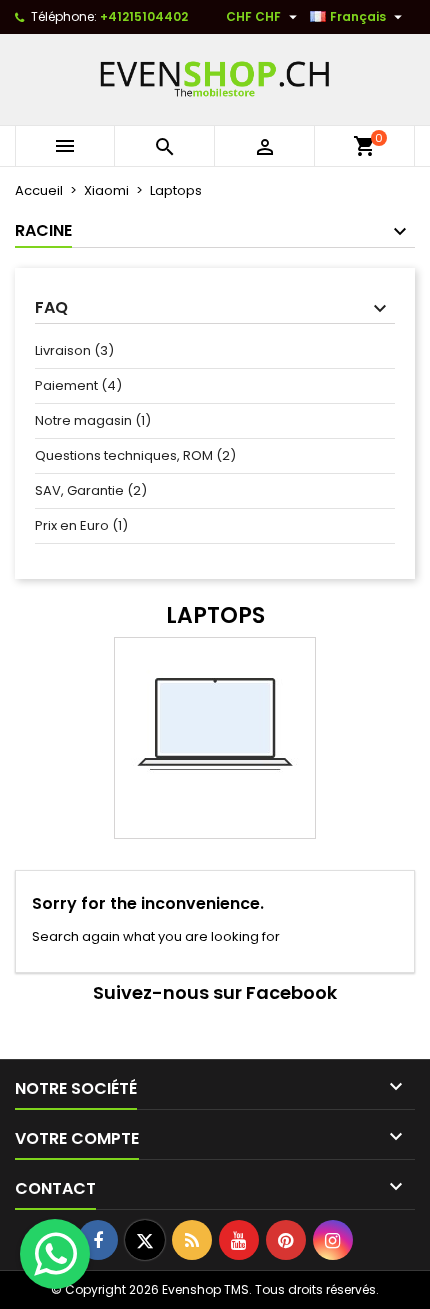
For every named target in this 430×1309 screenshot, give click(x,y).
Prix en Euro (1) (81, 525)
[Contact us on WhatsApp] (55, 1254)
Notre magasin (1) (93, 420)
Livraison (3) (74, 350)
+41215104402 (144, 16)
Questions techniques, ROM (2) (135, 455)
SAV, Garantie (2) (91, 490)
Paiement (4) (78, 385)
